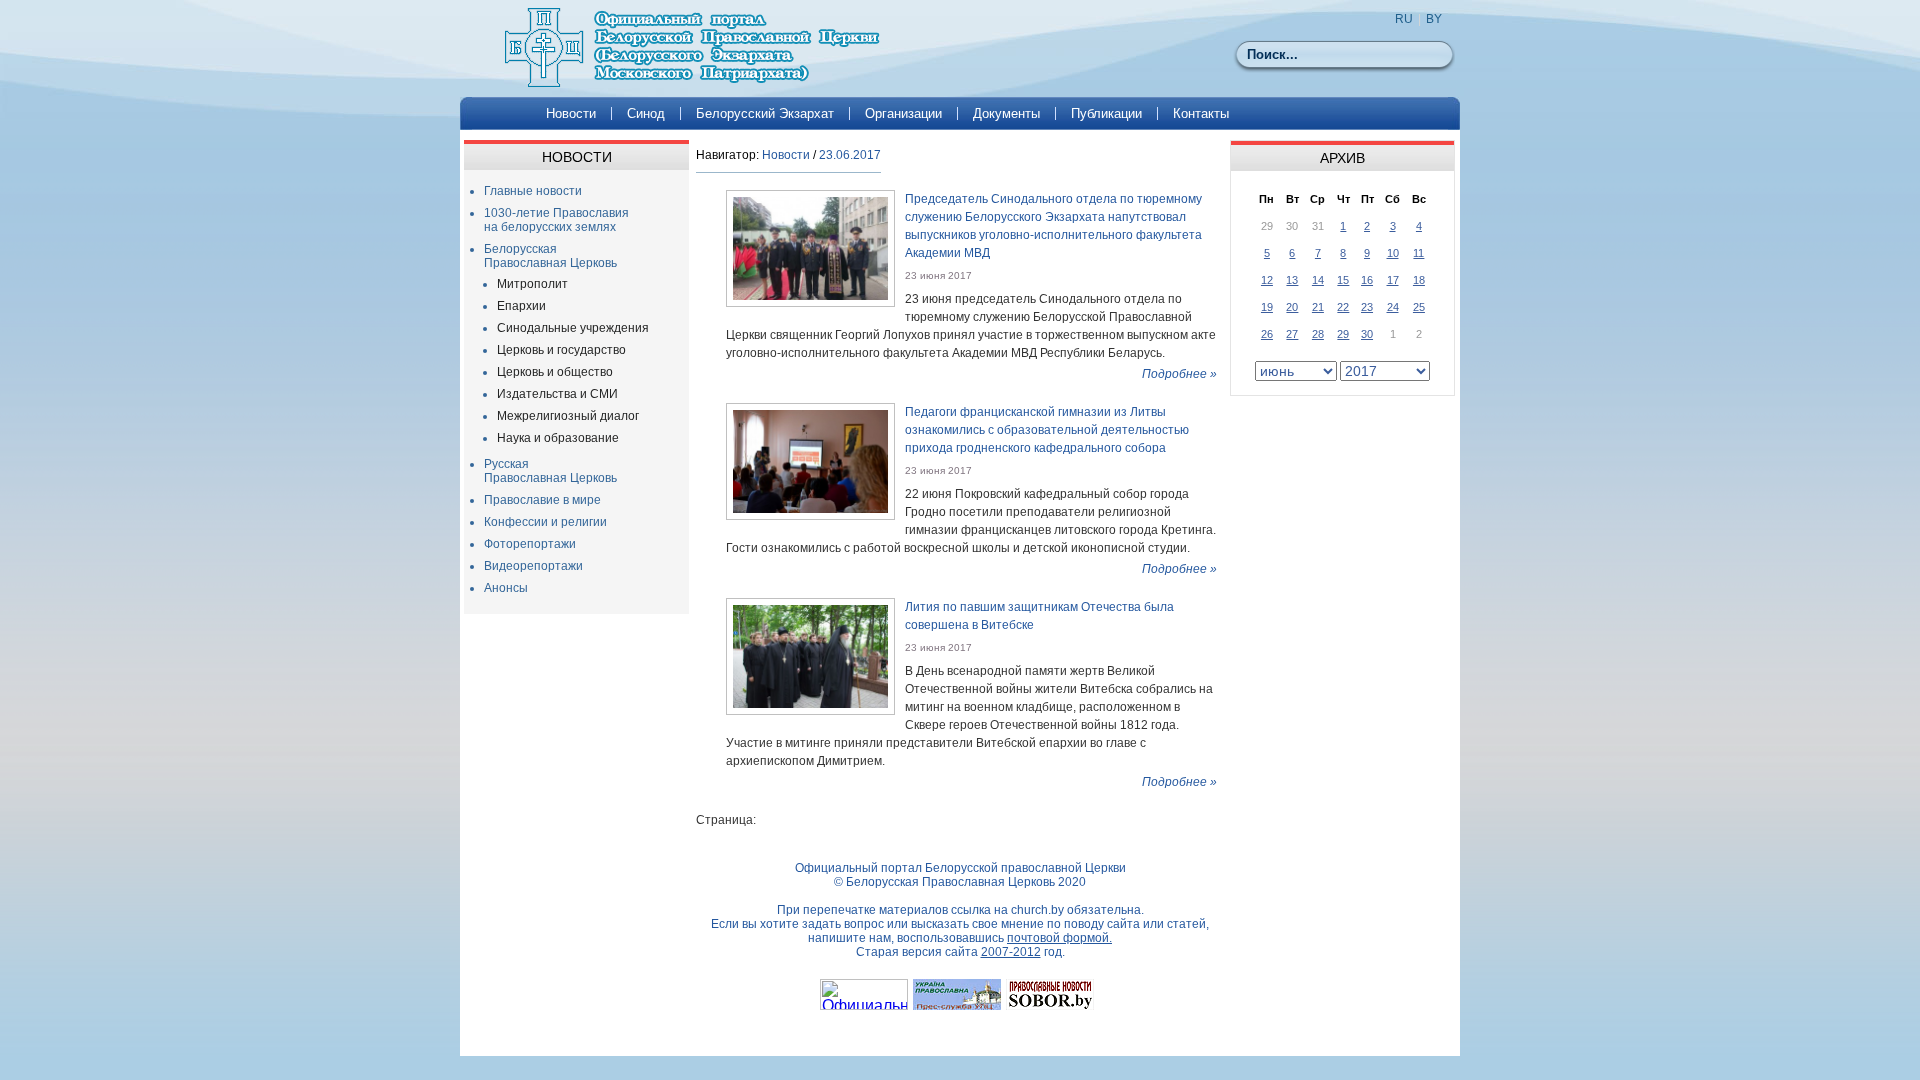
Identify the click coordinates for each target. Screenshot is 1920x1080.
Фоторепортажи (530, 544)
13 (1292, 280)
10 (1393, 253)
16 (1367, 280)
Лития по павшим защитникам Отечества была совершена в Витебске (1039, 616)
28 (1318, 334)
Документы (1006, 113)
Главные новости (533, 191)
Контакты (1201, 113)
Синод (646, 113)
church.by (1037, 910)
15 (1343, 280)
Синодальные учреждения (573, 328)
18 (1419, 280)
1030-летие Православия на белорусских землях (556, 220)
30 (1367, 334)
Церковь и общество (555, 372)
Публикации (1106, 113)
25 (1419, 307)
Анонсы (506, 588)
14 (1318, 280)
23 (1367, 307)
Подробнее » (1179, 374)
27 (1292, 334)
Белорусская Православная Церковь (550, 256)
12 (1267, 280)
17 (1393, 280)
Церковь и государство (561, 350)
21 (1318, 307)
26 (1267, 334)
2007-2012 (1011, 952)
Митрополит (532, 284)
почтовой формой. (1059, 938)
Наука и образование (558, 438)
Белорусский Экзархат (765, 113)
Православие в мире (542, 500)
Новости (571, 113)
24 (1393, 307)
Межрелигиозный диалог (568, 416)
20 (1292, 307)
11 (1418, 253)
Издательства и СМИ (557, 394)
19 (1267, 307)
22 (1343, 307)
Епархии (521, 306)
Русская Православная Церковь (550, 471)
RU (1404, 19)
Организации (903, 113)
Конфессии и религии (545, 522)
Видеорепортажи (533, 566)
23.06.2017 (850, 155)
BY (1434, 19)
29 (1343, 334)
